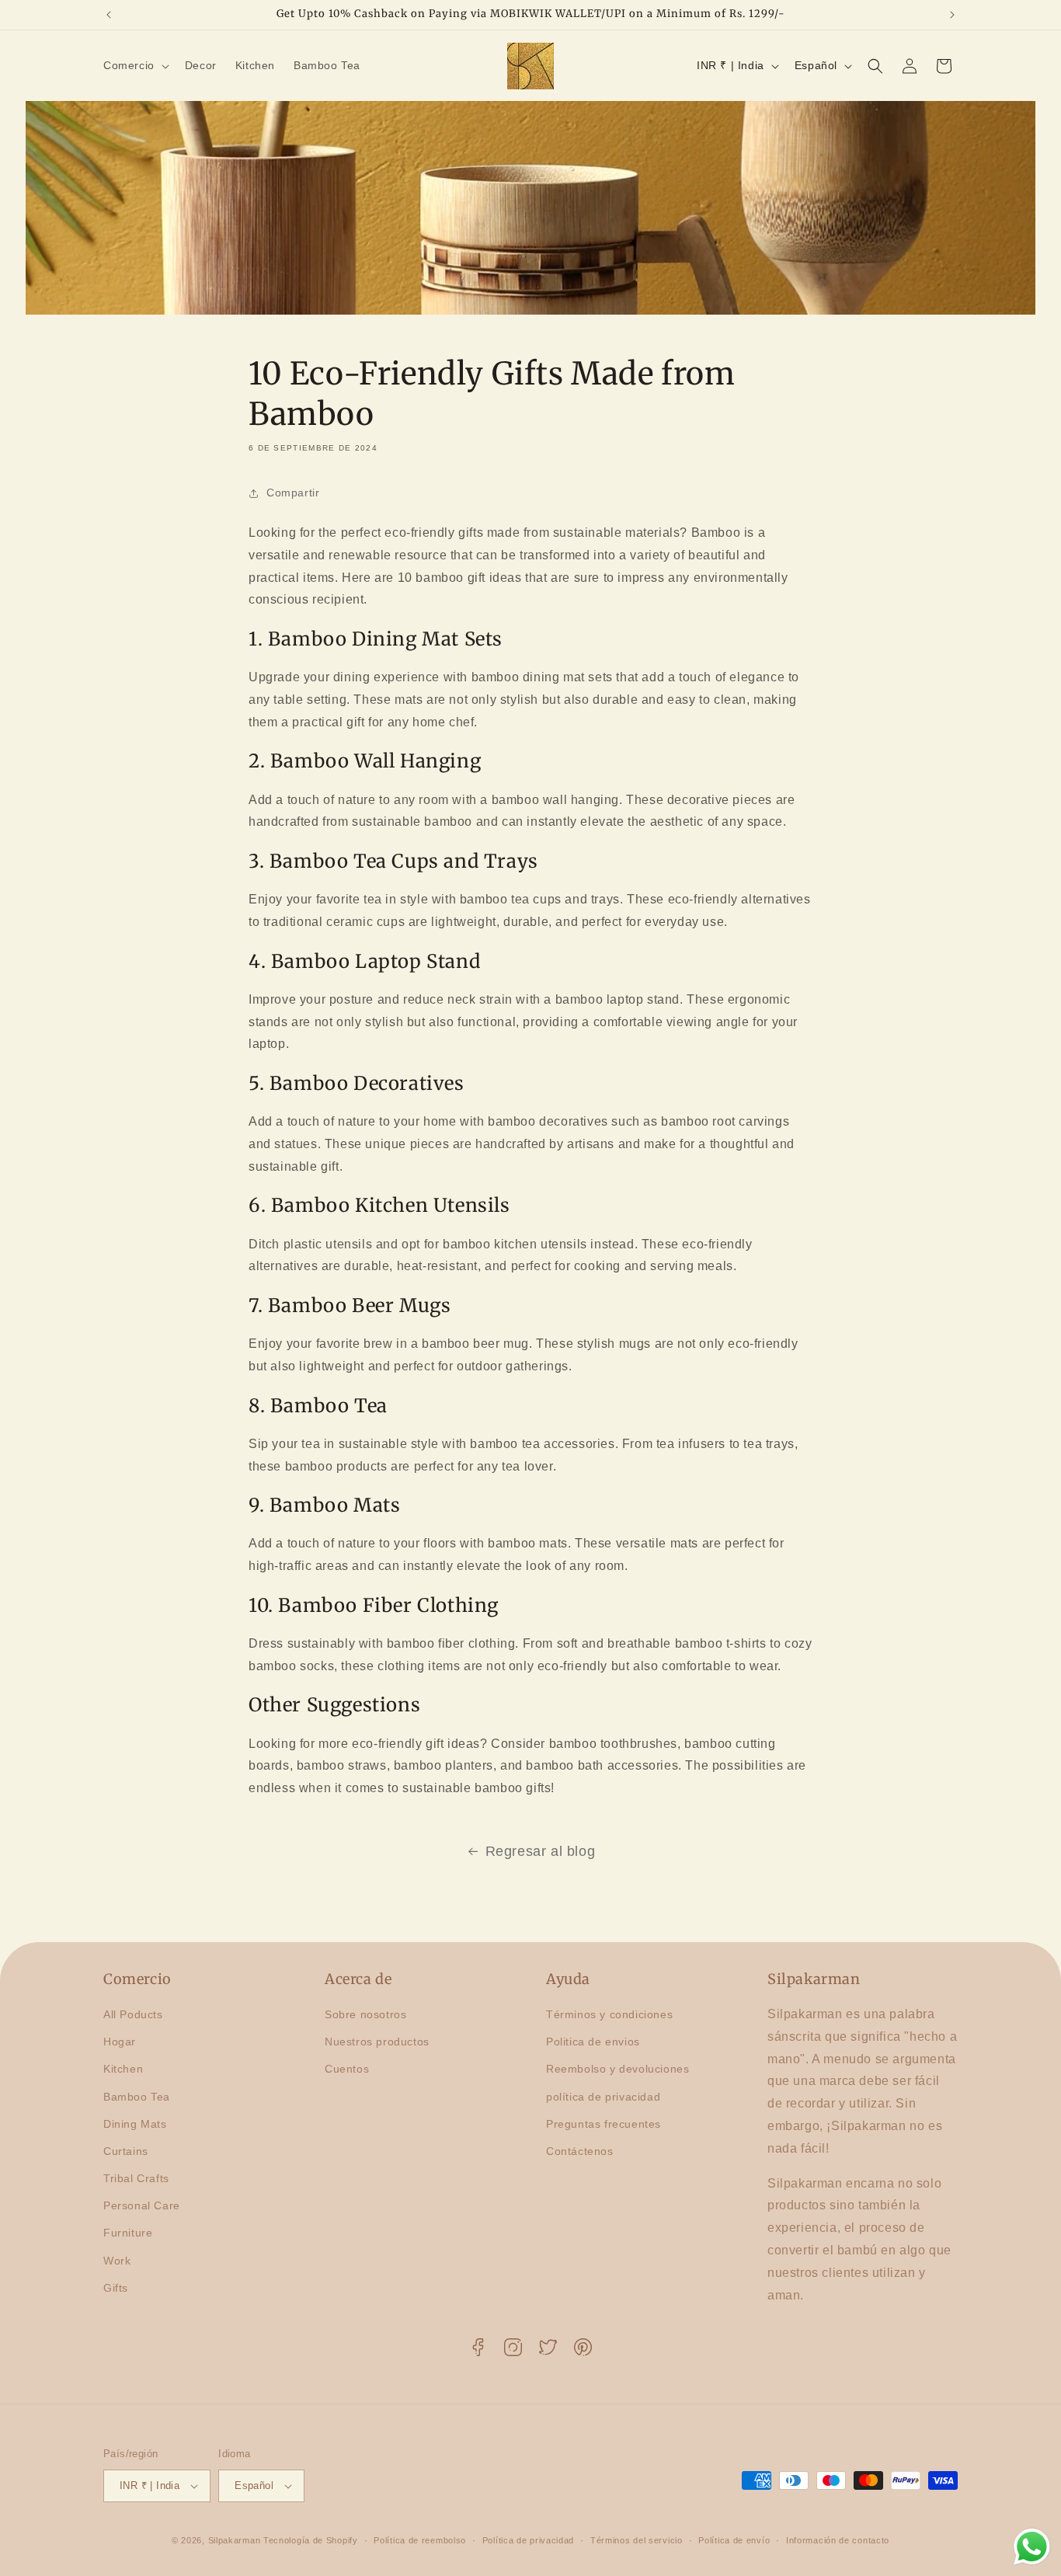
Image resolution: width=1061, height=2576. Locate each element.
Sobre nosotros (365, 2014)
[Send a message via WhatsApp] (1032, 2547)
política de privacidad (603, 2097)
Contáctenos (580, 2151)
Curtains (126, 2151)
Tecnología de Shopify (311, 2540)
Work (117, 2261)
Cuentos (347, 2069)
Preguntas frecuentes (604, 2124)
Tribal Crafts (136, 2178)
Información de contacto (838, 2540)
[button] (135, 65)
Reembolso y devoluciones (617, 2069)
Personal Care (142, 2205)
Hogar (120, 2042)
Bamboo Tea (137, 2097)
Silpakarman (235, 2540)
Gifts (116, 2288)
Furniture (128, 2233)
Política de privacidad (528, 2540)
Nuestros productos (377, 2042)
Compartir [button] (293, 493)
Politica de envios (593, 2042)
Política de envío (734, 2540)
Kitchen (123, 2069)
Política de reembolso (420, 2540)
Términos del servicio (637, 2540)
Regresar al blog (541, 1851)
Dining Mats (135, 2124)
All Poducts (133, 2014)
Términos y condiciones (609, 2014)
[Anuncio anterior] (109, 15)
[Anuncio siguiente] (952, 15)
